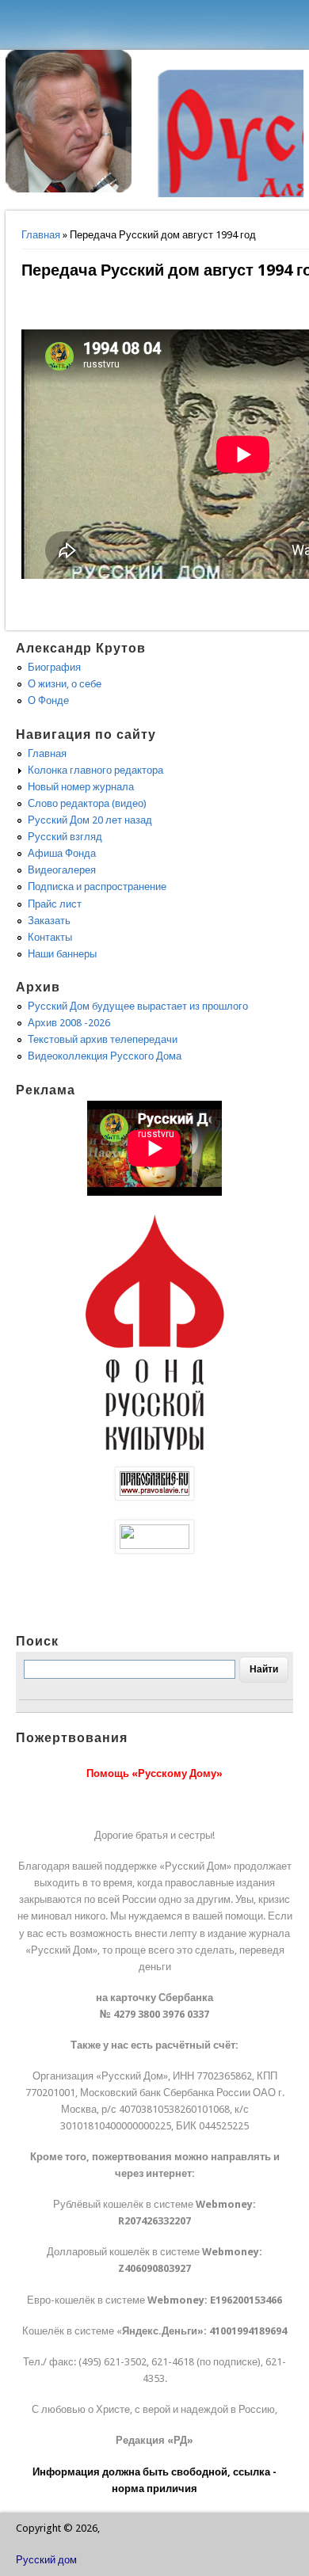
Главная (41, 235)
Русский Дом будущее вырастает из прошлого (138, 1006)
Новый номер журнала (81, 787)
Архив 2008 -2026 (69, 1023)
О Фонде (48, 700)
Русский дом (46, 2560)
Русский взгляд (65, 837)
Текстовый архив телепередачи (103, 1039)
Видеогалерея (62, 870)
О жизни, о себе (65, 684)
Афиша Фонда (62, 853)
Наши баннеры (62, 954)
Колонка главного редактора (95, 770)
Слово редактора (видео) (87, 803)
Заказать (49, 921)
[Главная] (69, 189)
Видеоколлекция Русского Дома (105, 1056)
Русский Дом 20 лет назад (90, 820)
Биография (54, 667)
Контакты (50, 937)
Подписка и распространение (97, 887)
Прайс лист (55, 904)
